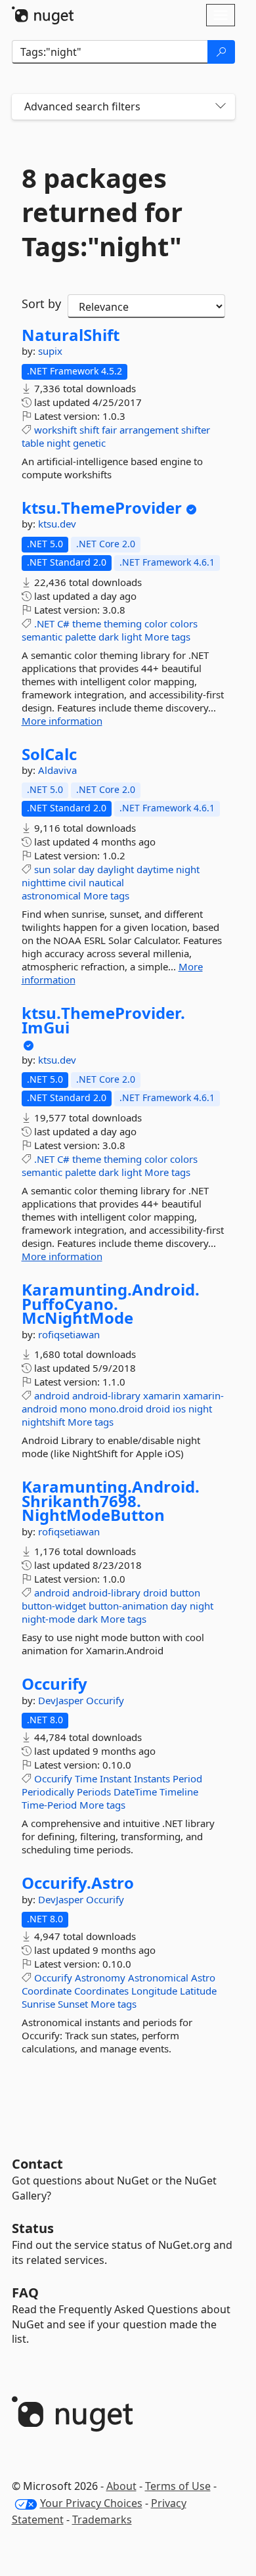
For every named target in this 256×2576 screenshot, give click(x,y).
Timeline (179, 1792)
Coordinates (101, 1991)
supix (50, 351)
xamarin (162, 1395)
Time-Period (49, 1805)
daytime (155, 869)
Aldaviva (57, 770)
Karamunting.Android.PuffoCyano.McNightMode (111, 1304)
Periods (94, 1792)
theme (87, 623)
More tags (167, 637)
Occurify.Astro (78, 1883)
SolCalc (49, 754)
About (121, 2486)
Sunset (73, 2004)
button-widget (54, 1606)
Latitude (198, 1991)
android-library (106, 1395)
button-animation (128, 1606)
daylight (116, 869)
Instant (116, 1778)
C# (63, 623)
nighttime (44, 882)
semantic (42, 637)
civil (77, 882)
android (52, 1395)
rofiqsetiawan (69, 1334)
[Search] (221, 52)
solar (64, 869)
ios (179, 1409)
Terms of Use (178, 2486)
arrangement (149, 430)
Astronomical (158, 1977)
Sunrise (38, 2004)
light (132, 637)
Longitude (154, 1991)
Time (86, 1778)
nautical (106, 882)
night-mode (48, 1619)
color (156, 623)
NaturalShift (71, 335)
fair (109, 430)
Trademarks (102, 2520)
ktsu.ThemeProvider (102, 508)
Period (187, 1778)
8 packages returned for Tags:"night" (102, 212)
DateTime (135, 1792)
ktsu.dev (57, 524)
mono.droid (116, 1409)
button (185, 1593)
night (58, 443)
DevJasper (62, 1700)
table (33, 443)
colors (184, 623)
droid (158, 1409)
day (86, 869)
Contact (37, 2164)
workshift (55, 430)
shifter (196, 430)
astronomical (51, 895)
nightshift (43, 1422)
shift (89, 430)
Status (33, 2228)
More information (62, 721)
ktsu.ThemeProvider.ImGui (103, 1020)
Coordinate (47, 1991)
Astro (203, 1977)
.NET (44, 623)
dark (109, 637)
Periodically (48, 1792)
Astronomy (100, 1977)
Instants (152, 1778)
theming (123, 623)
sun (42, 869)
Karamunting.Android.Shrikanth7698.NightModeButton (111, 1501)
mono (73, 1409)
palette (80, 637)
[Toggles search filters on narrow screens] (221, 107)
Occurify (54, 1684)
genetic (89, 443)
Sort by (41, 304)
